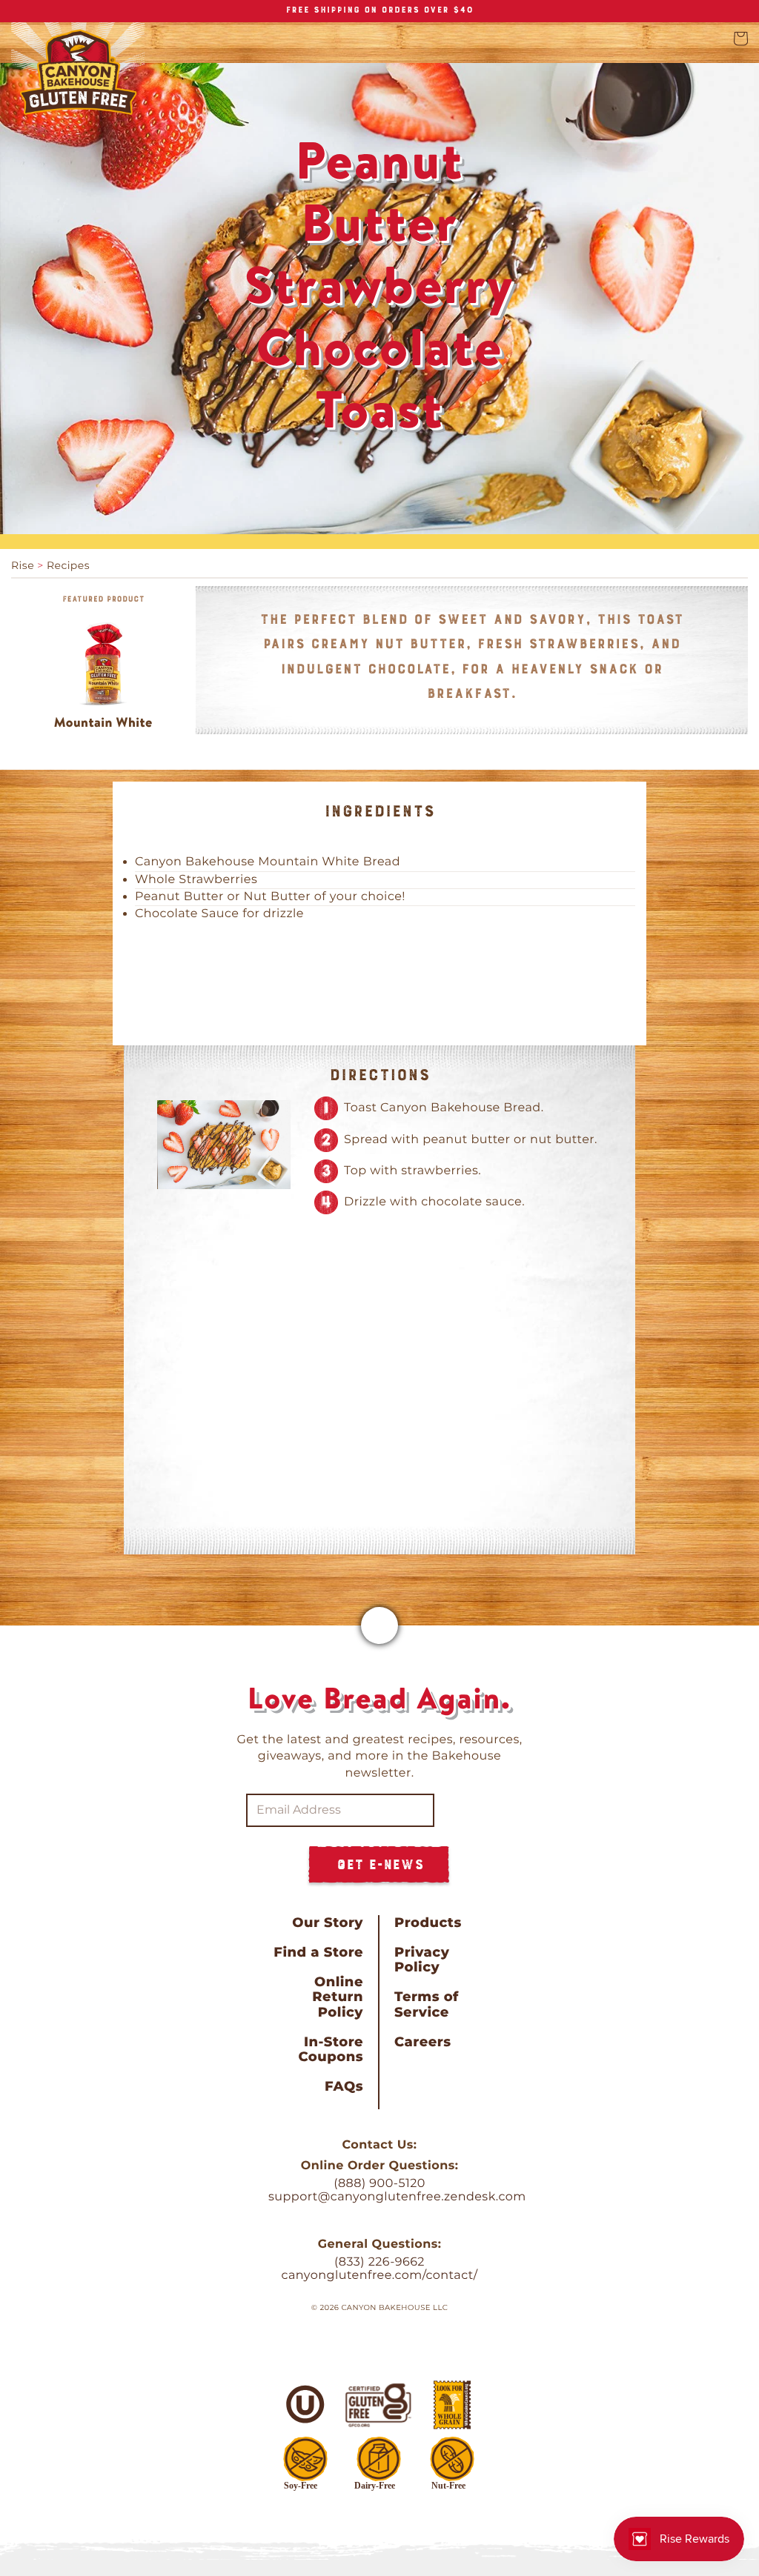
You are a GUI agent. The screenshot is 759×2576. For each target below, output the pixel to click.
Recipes (68, 565)
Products (428, 1923)
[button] (740, 39)
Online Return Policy (338, 1997)
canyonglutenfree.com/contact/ (379, 2276)
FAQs (344, 2086)
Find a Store (318, 1952)
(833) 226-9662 (379, 2262)
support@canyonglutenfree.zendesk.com (397, 2197)
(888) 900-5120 (379, 2184)
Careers (422, 2042)
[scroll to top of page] (379, 1625)
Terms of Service (427, 2004)
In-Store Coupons (331, 2049)
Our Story (328, 1923)
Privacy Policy (422, 1960)
